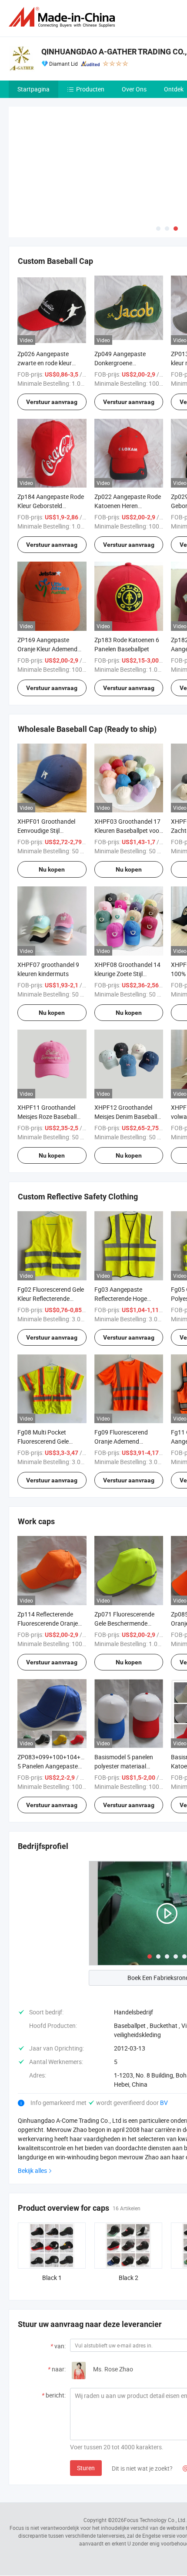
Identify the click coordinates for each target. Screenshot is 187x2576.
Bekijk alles (32, 2106)
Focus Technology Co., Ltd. (155, 2455)
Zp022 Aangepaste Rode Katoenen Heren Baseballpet (128, 441)
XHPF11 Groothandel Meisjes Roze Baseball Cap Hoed (47, 1052)
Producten (90, 89)
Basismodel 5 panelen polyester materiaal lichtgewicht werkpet (124, 1702)
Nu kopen (52, 805)
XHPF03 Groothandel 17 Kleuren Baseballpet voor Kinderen (128, 766)
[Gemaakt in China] (63, 17)
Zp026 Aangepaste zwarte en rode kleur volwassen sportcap (45, 298)
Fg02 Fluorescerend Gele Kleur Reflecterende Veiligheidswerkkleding (51, 1234)
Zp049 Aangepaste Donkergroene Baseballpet (120, 298)
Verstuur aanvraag (52, 337)
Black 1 (52, 2213)
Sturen (86, 2403)
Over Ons (134, 89)
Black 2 (129, 2213)
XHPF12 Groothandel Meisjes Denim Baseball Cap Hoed (126, 1052)
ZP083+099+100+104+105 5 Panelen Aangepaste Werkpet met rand (54, 1702)
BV (164, 2038)
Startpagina (33, 89)
